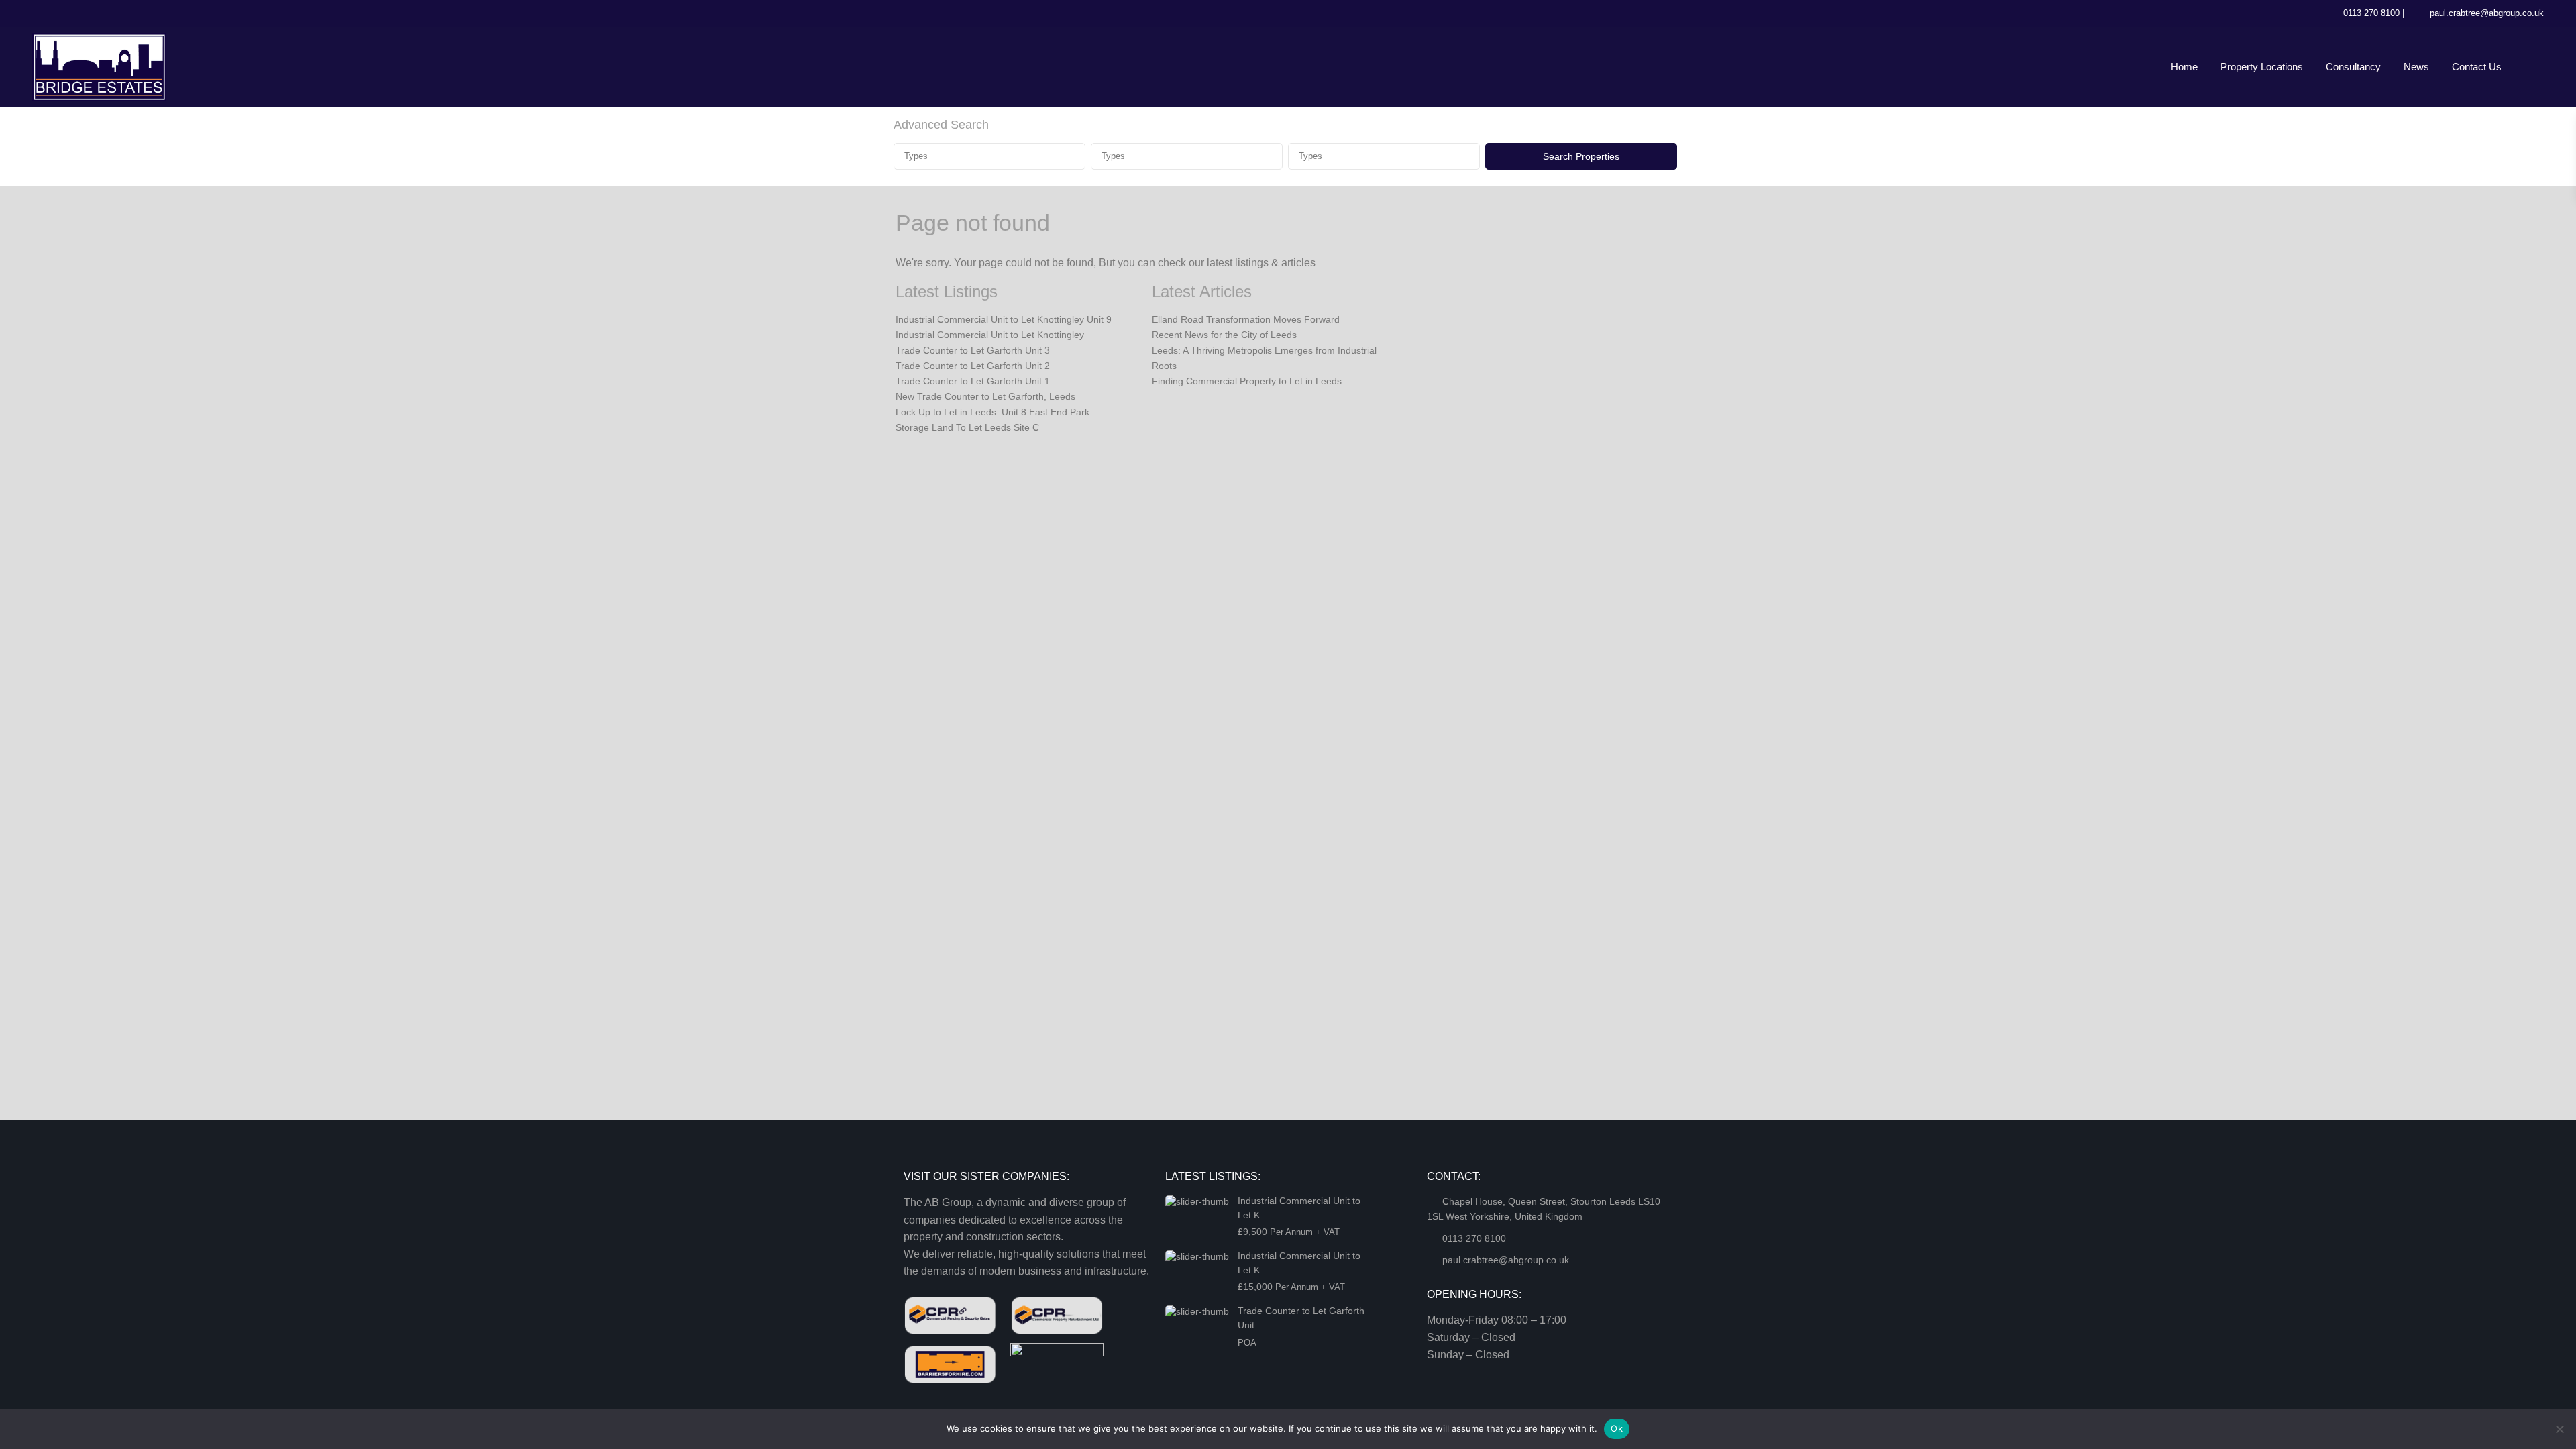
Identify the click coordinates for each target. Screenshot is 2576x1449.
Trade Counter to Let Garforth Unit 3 (973, 350)
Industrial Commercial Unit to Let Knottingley (990, 335)
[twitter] (46, 13)
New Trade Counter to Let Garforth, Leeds (985, 396)
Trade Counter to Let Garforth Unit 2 (973, 366)
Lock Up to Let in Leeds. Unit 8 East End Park (992, 412)
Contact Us (2477, 67)
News (2416, 67)
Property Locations (2262, 67)
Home (2184, 67)
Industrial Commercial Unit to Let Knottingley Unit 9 (1004, 319)
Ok (1617, 1428)
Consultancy (2353, 67)
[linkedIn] (73, 13)
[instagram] (128, 13)
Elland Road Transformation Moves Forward (1246, 319)
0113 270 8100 (2371, 13)
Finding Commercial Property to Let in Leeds (1247, 381)
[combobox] (989, 156)
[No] (2559, 1429)
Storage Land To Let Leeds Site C (967, 427)
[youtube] (101, 13)
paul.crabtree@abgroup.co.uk (2487, 13)
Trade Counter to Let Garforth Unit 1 (973, 381)
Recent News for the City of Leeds (1224, 335)
